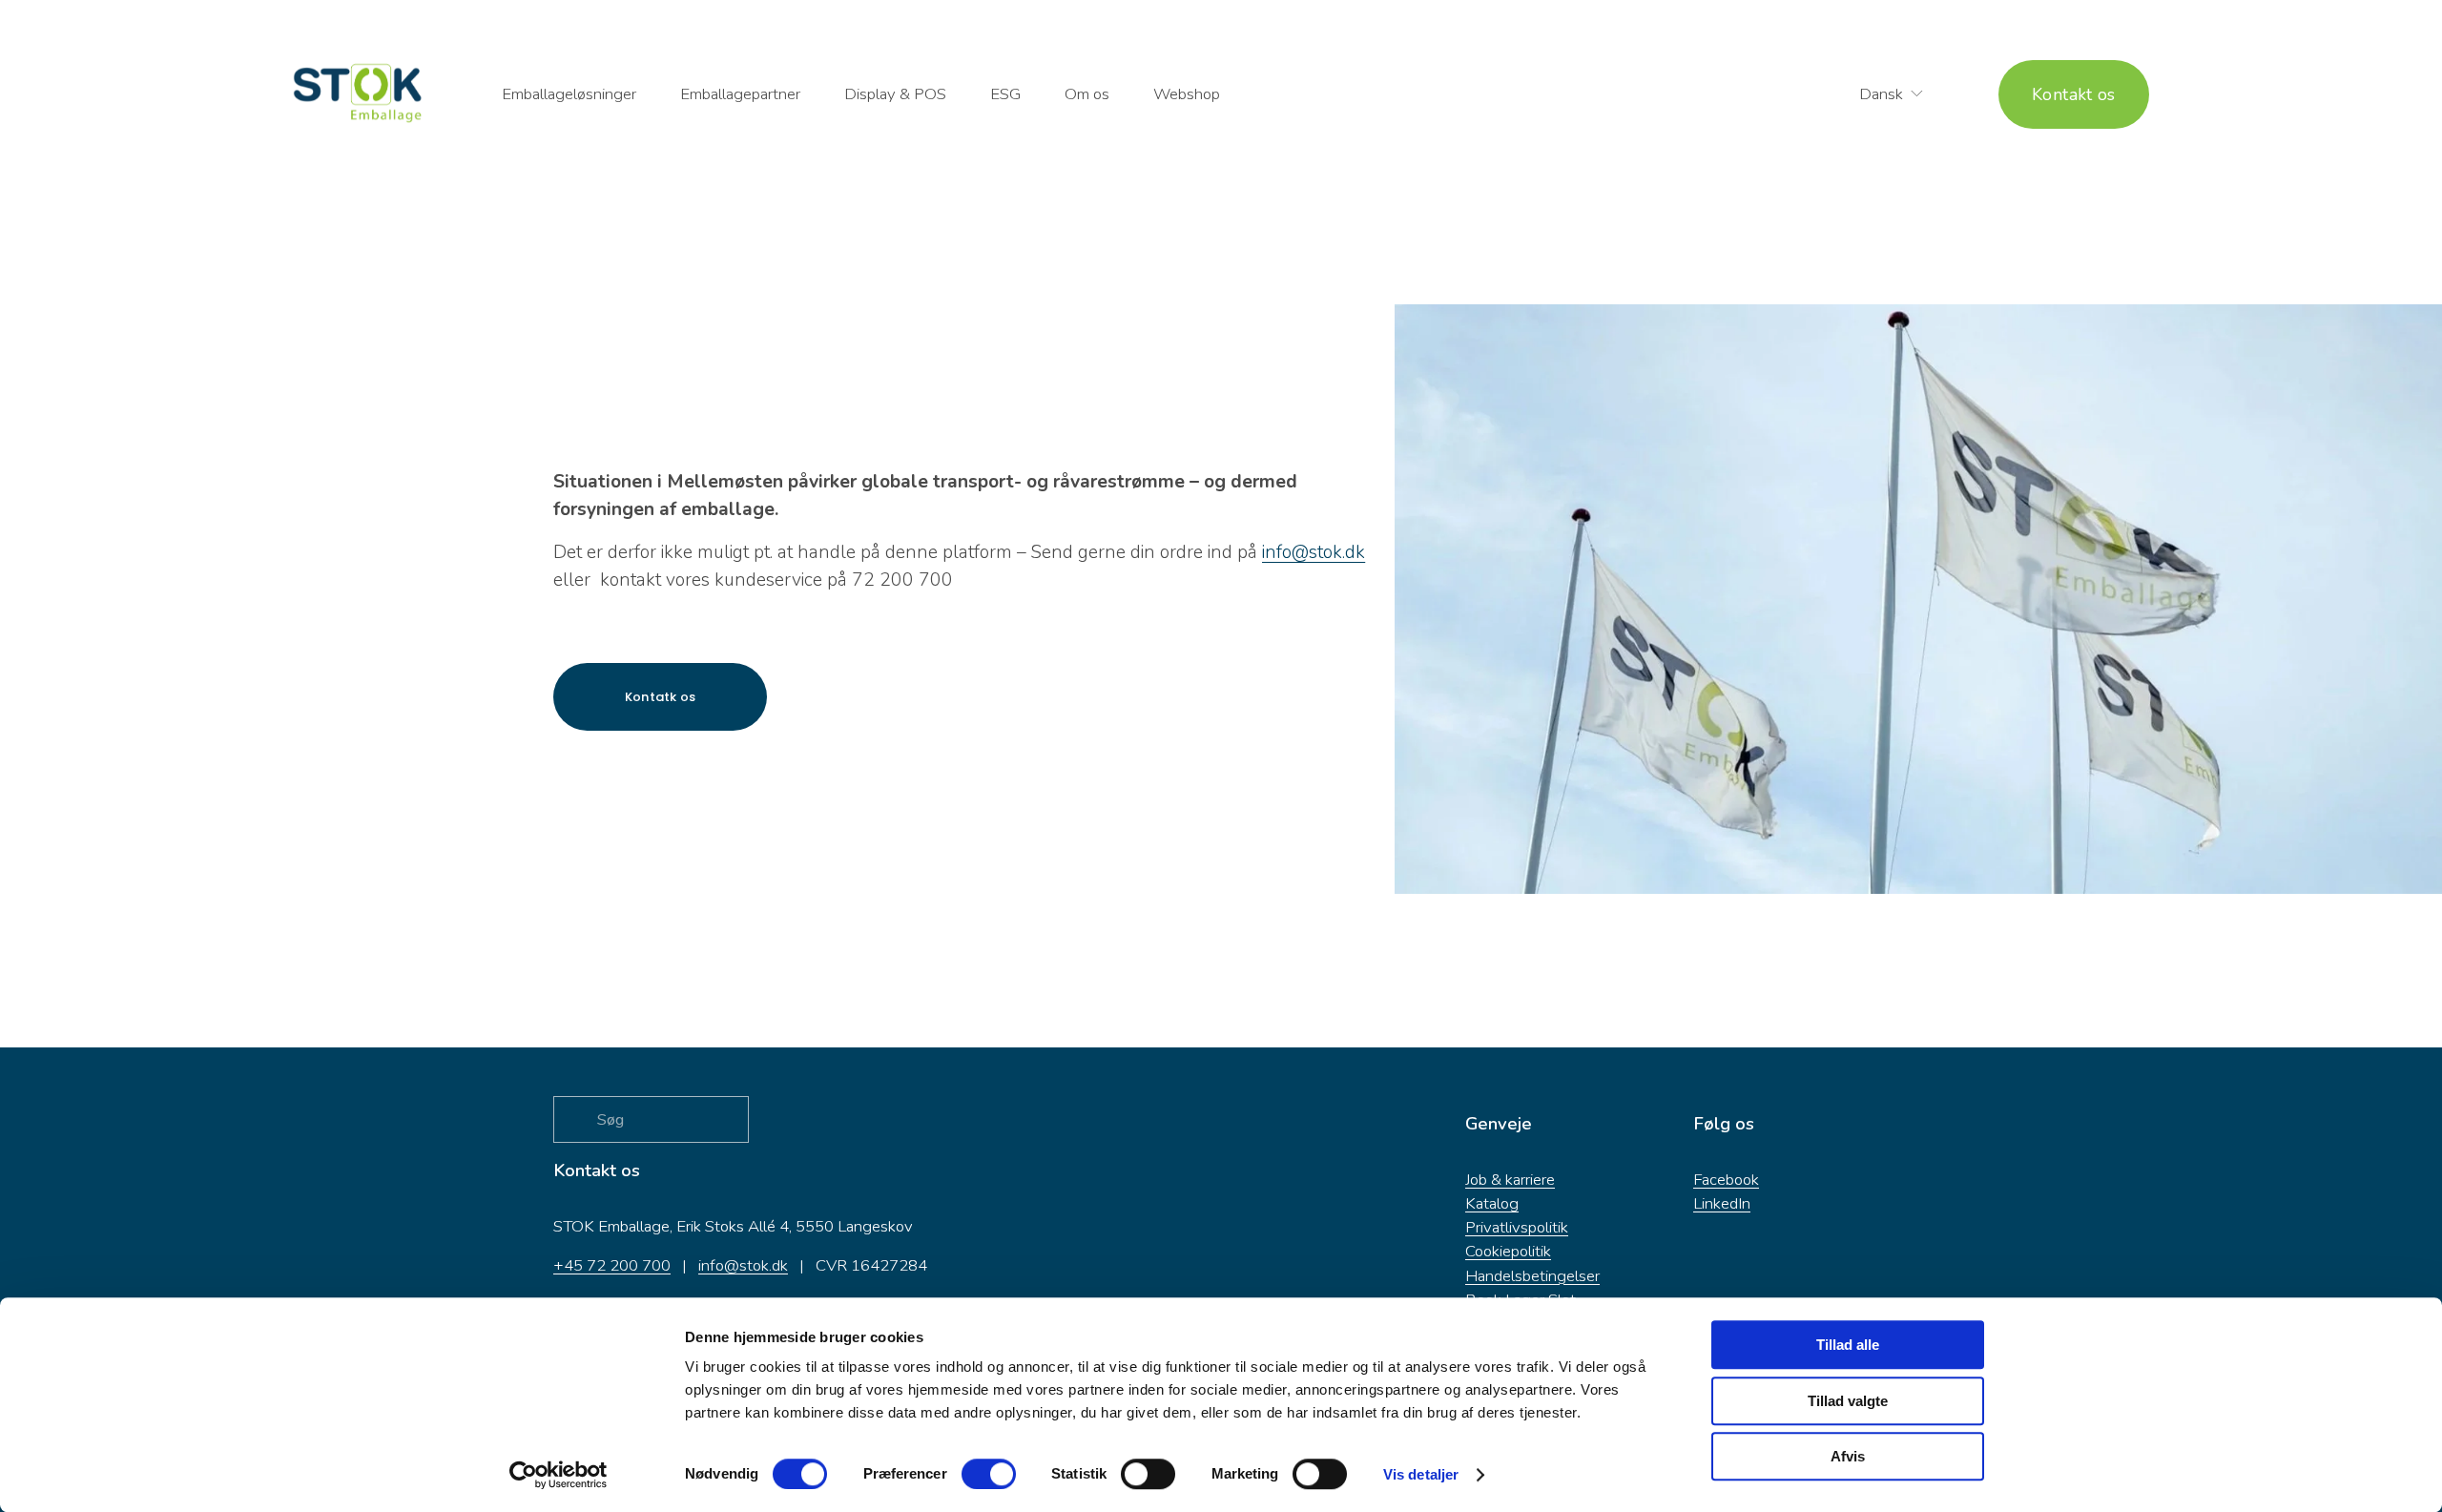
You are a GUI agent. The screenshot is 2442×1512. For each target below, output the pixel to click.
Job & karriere (1510, 1180)
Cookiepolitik (1508, 1251)
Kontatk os (661, 697)
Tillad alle (1848, 1345)
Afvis (1848, 1456)
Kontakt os (2074, 94)
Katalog (1492, 1203)
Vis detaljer (1421, 1474)
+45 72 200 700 (612, 1265)
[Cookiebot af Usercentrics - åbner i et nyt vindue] (559, 1475)
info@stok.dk (743, 1265)
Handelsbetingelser (1532, 1276)
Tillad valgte (1848, 1401)
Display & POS (895, 94)
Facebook (1726, 1180)
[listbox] (1879, 94)
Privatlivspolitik (1517, 1227)
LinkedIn (1722, 1203)
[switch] (989, 1474)
